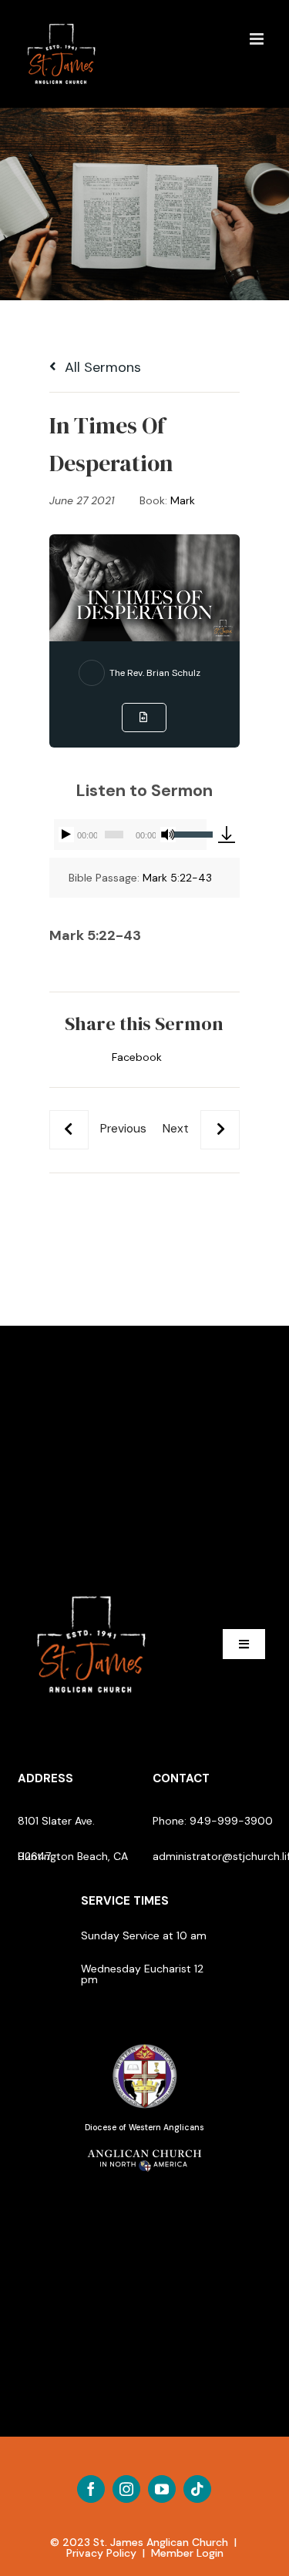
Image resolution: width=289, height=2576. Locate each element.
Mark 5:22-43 (177, 878)
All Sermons (101, 367)
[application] (130, 835)
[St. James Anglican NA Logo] (145, 2148)
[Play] (66, 835)
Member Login (187, 2553)
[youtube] (162, 2489)
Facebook (137, 1057)
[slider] (190, 833)
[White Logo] (92, 1590)
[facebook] (91, 2489)
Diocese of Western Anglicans (144, 2128)
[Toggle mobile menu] (258, 39)
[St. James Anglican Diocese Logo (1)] (145, 2045)
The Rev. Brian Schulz (155, 673)
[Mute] (168, 835)
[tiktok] (197, 2489)
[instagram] (126, 2489)
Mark (183, 500)
